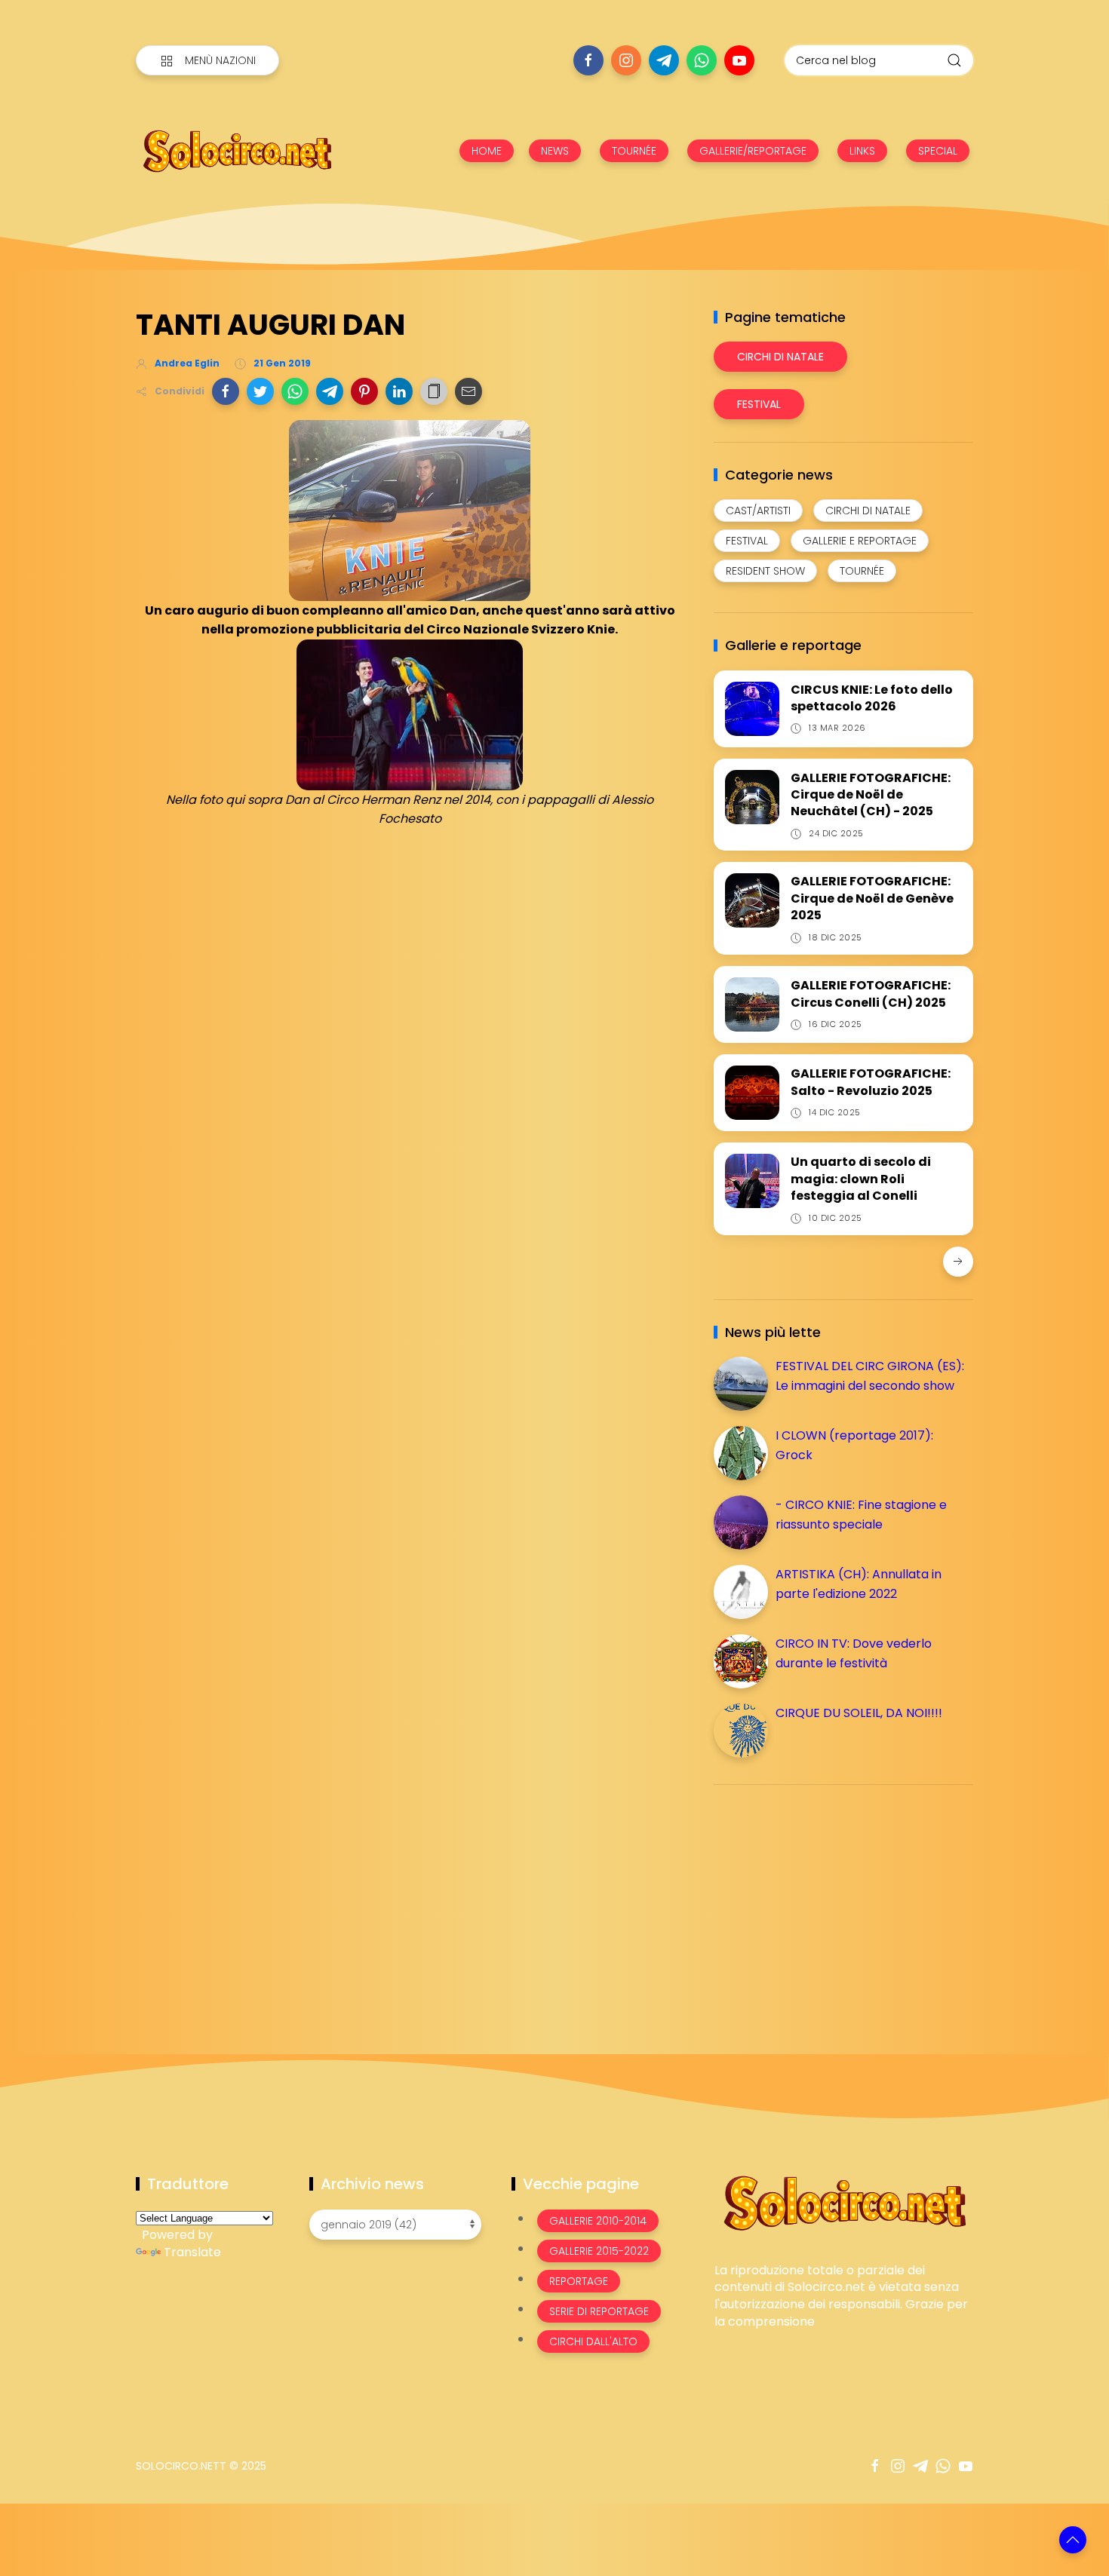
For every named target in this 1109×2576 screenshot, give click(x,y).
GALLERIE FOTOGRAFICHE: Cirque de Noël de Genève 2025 (872, 898)
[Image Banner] (844, 2202)
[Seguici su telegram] (664, 60)
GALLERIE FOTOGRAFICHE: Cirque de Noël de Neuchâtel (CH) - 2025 (871, 795)
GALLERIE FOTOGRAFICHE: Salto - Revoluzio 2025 (871, 1082)
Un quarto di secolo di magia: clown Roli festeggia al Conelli (861, 1179)
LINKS (862, 151)
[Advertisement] (827, 1902)
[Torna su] (1073, 2540)
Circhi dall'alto (593, 2341)
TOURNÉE (634, 151)
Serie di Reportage (599, 2311)
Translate (192, 2252)
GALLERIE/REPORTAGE (753, 151)
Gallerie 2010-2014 (598, 2221)
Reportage (579, 2281)
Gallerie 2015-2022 (599, 2251)
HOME (487, 151)
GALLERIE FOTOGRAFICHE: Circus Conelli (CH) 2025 (871, 994)
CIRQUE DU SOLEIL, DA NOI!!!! (859, 1713)
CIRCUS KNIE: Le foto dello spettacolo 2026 (872, 698)
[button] (226, 391)
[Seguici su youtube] (739, 60)
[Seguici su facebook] (588, 60)
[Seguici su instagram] (626, 60)
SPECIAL (938, 151)
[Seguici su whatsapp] (702, 60)
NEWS (555, 151)
